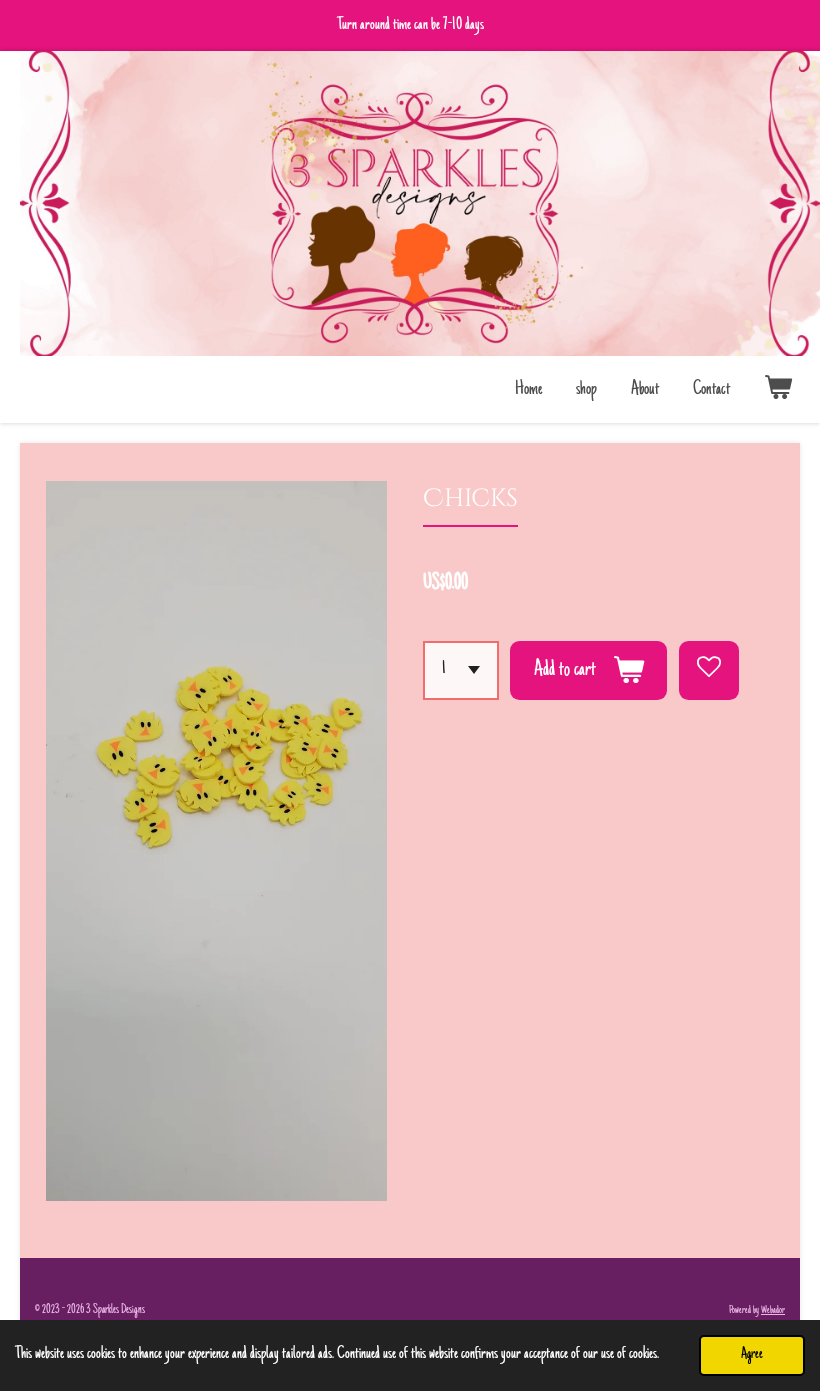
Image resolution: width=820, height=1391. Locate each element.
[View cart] (778, 390)
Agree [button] (752, 1354)
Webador (773, 1310)
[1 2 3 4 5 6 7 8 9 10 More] (461, 670)
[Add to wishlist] (708, 670)
